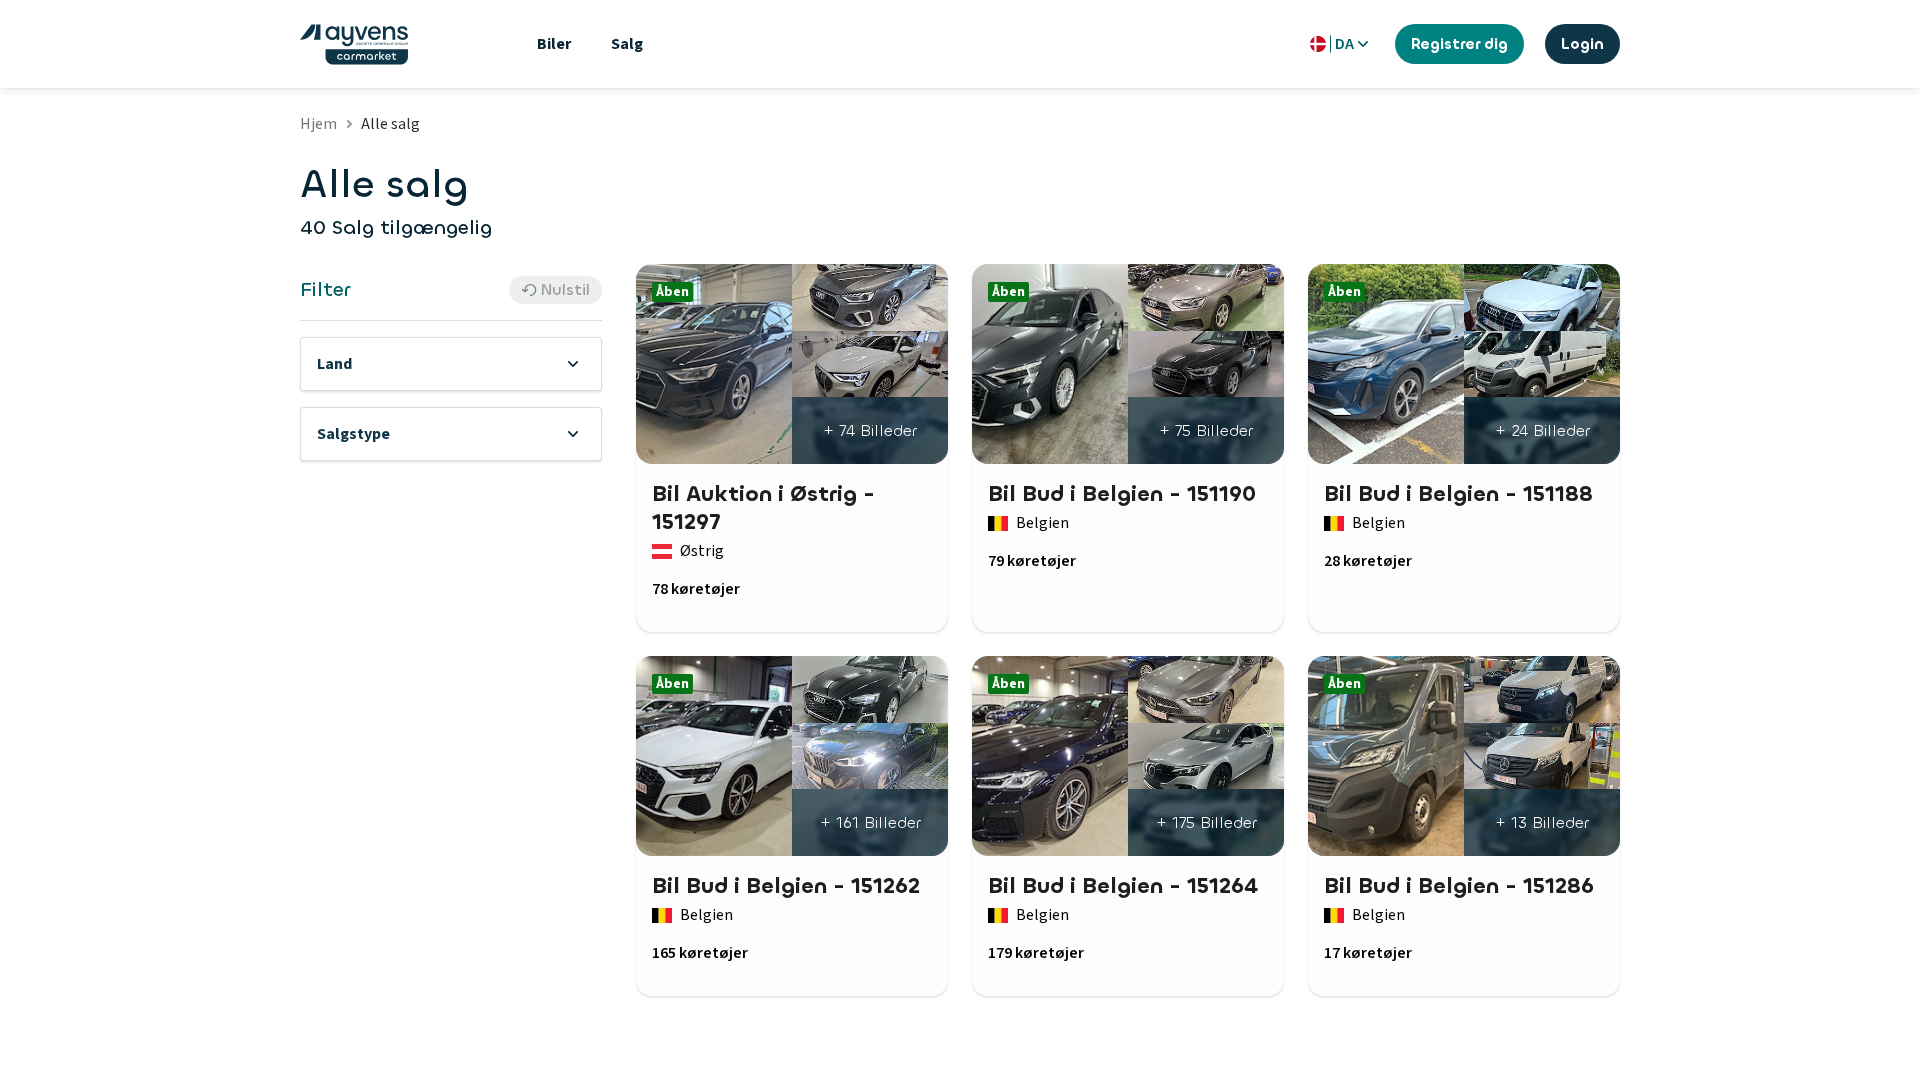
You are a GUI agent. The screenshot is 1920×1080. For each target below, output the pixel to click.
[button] (451, 364)
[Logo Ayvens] (354, 44)
